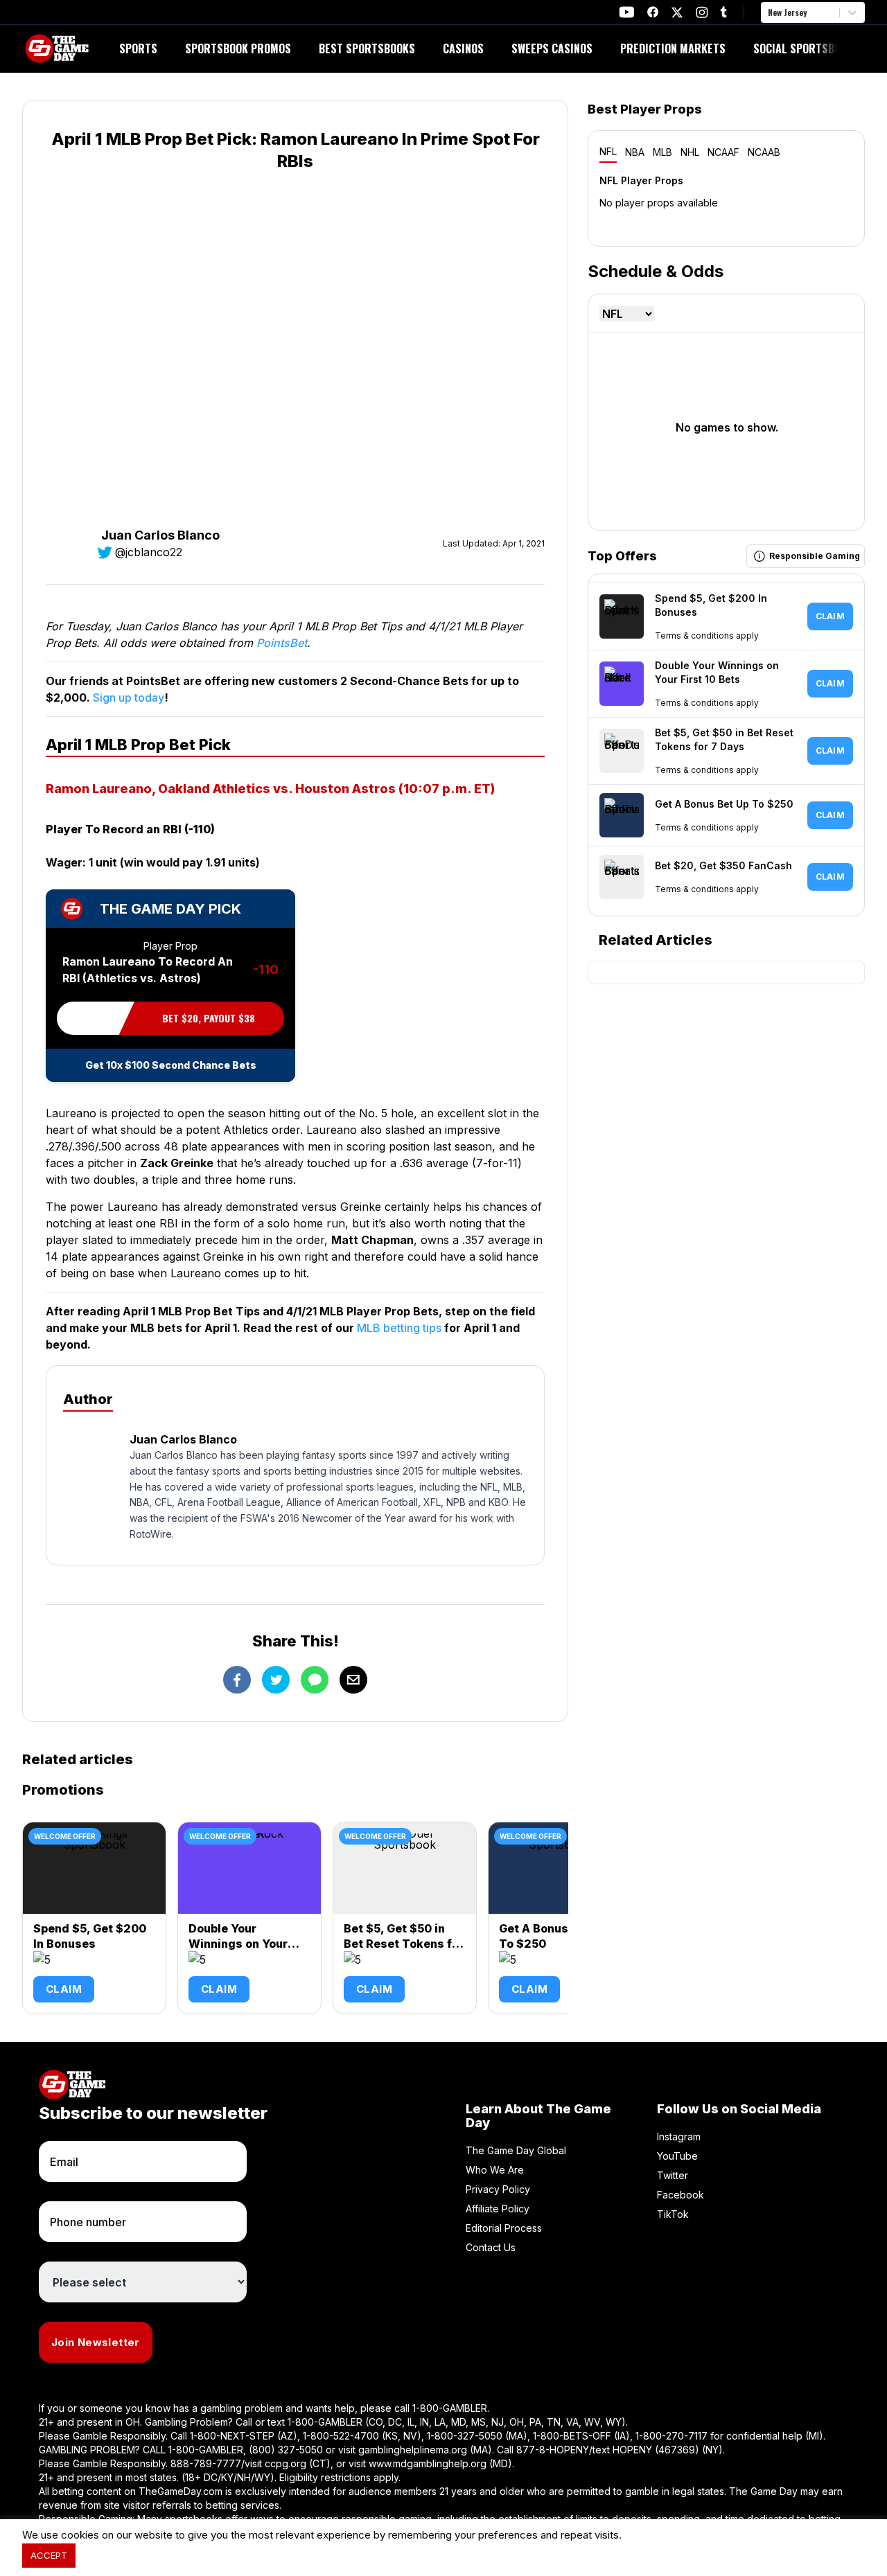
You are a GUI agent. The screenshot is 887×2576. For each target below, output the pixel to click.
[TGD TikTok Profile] (723, 12)
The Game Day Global (516, 2150)
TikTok (673, 2214)
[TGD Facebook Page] (653, 12)
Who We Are (495, 2170)
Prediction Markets (673, 48)
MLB (662, 152)
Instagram (679, 2137)
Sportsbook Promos (238, 48)
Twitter (673, 2175)
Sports (138, 48)
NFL (608, 151)
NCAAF (723, 152)
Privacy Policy (498, 2189)
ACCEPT (49, 2555)
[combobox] (769, 12)
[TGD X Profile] (677, 12)
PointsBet (282, 643)
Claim (64, 1989)
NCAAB (764, 152)
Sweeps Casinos (552, 48)
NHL (690, 152)
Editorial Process (504, 2228)
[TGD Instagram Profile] (702, 12)
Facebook (680, 2195)
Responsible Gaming (815, 556)
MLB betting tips (399, 1328)
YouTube (677, 2156)
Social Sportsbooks (806, 48)
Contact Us (491, 2247)
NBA (635, 152)
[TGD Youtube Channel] (627, 12)
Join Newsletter (96, 2342)
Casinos (463, 48)
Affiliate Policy (498, 2209)
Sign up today (129, 698)
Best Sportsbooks (367, 48)
